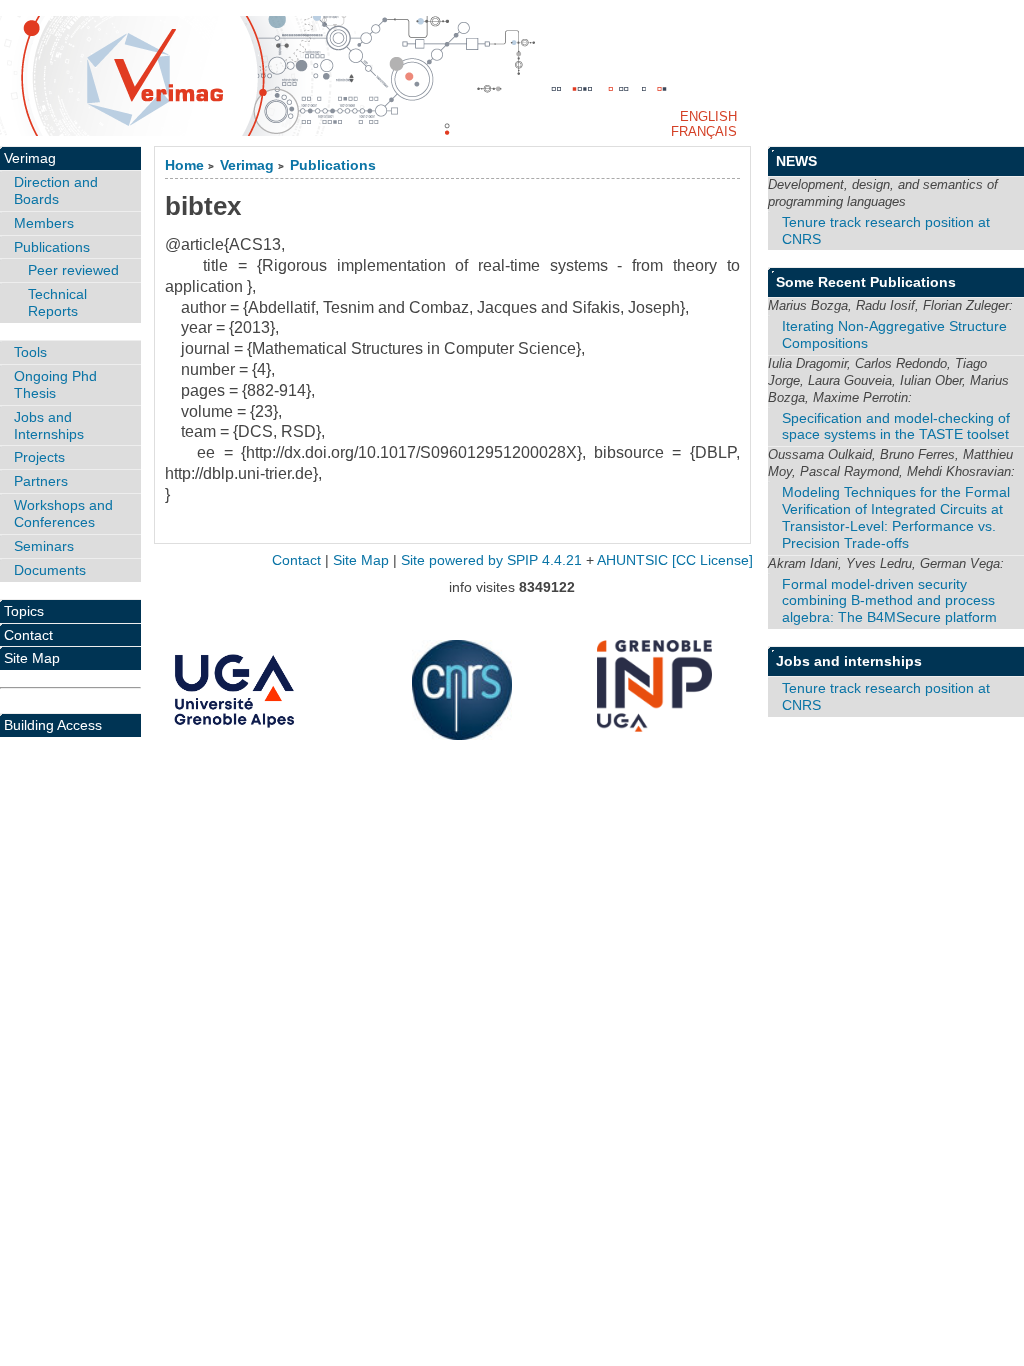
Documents (50, 570)
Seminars (44, 546)
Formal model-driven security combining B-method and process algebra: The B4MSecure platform (889, 601)
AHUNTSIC (632, 560)
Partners (41, 481)
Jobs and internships (849, 661)
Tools (30, 352)
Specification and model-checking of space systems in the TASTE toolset (896, 426)
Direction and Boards (56, 190)
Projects (39, 457)
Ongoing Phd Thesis (55, 384)
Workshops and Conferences (63, 513)
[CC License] (712, 560)
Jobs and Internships (49, 425)
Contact (28, 635)
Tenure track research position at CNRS (886, 230)
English (708, 116)
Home (184, 165)
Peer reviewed (73, 270)
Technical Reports (57, 302)
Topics (24, 611)
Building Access (53, 725)
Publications (333, 165)
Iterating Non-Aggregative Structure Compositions (894, 334)
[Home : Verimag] (512, 76)
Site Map (32, 658)
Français (704, 131)
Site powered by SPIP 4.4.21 (491, 560)
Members (44, 223)
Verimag (247, 165)
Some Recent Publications (866, 282)
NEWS (796, 161)
